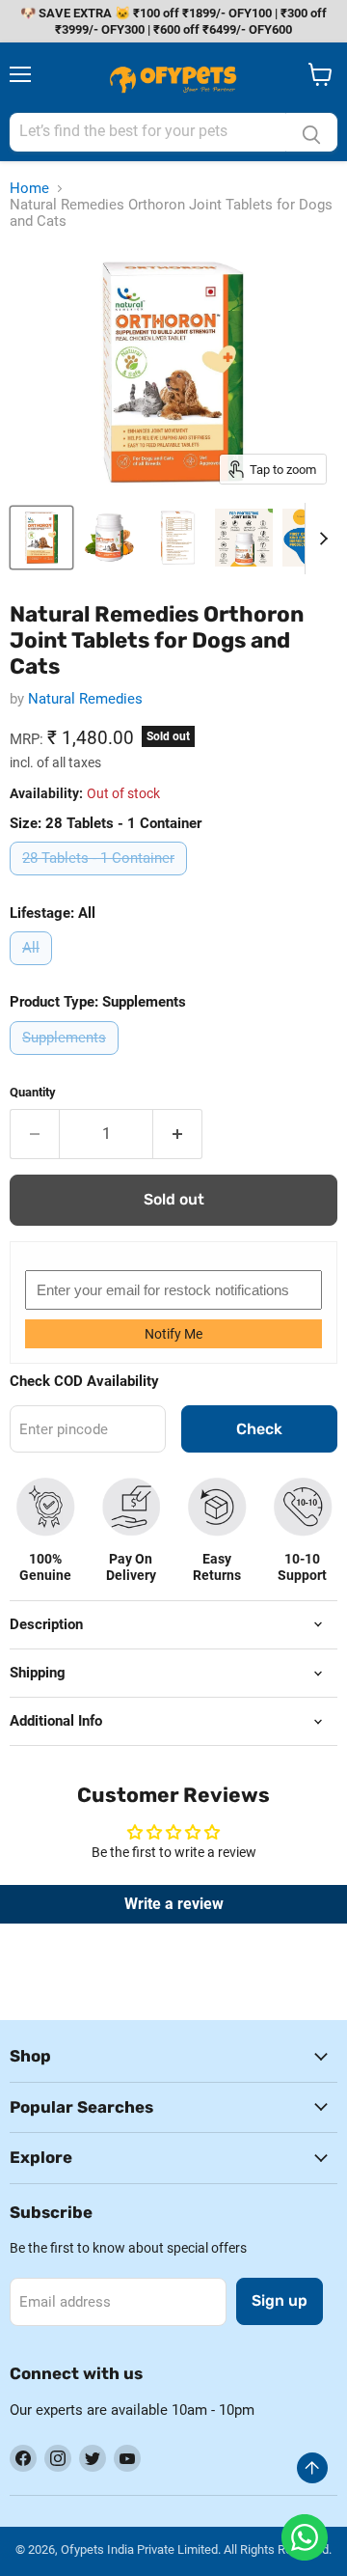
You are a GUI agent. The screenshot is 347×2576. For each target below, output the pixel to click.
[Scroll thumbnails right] (320, 539)
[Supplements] (67, 1060)
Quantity (33, 1092)
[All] (33, 970)
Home (29, 189)
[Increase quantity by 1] (178, 1134)
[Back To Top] (312, 2468)
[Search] (311, 132)
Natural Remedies (85, 699)
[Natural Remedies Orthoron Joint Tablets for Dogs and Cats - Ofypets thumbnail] (41, 538)
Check (259, 1429)
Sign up (280, 2300)
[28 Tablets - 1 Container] (101, 880)
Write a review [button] (174, 1904)
